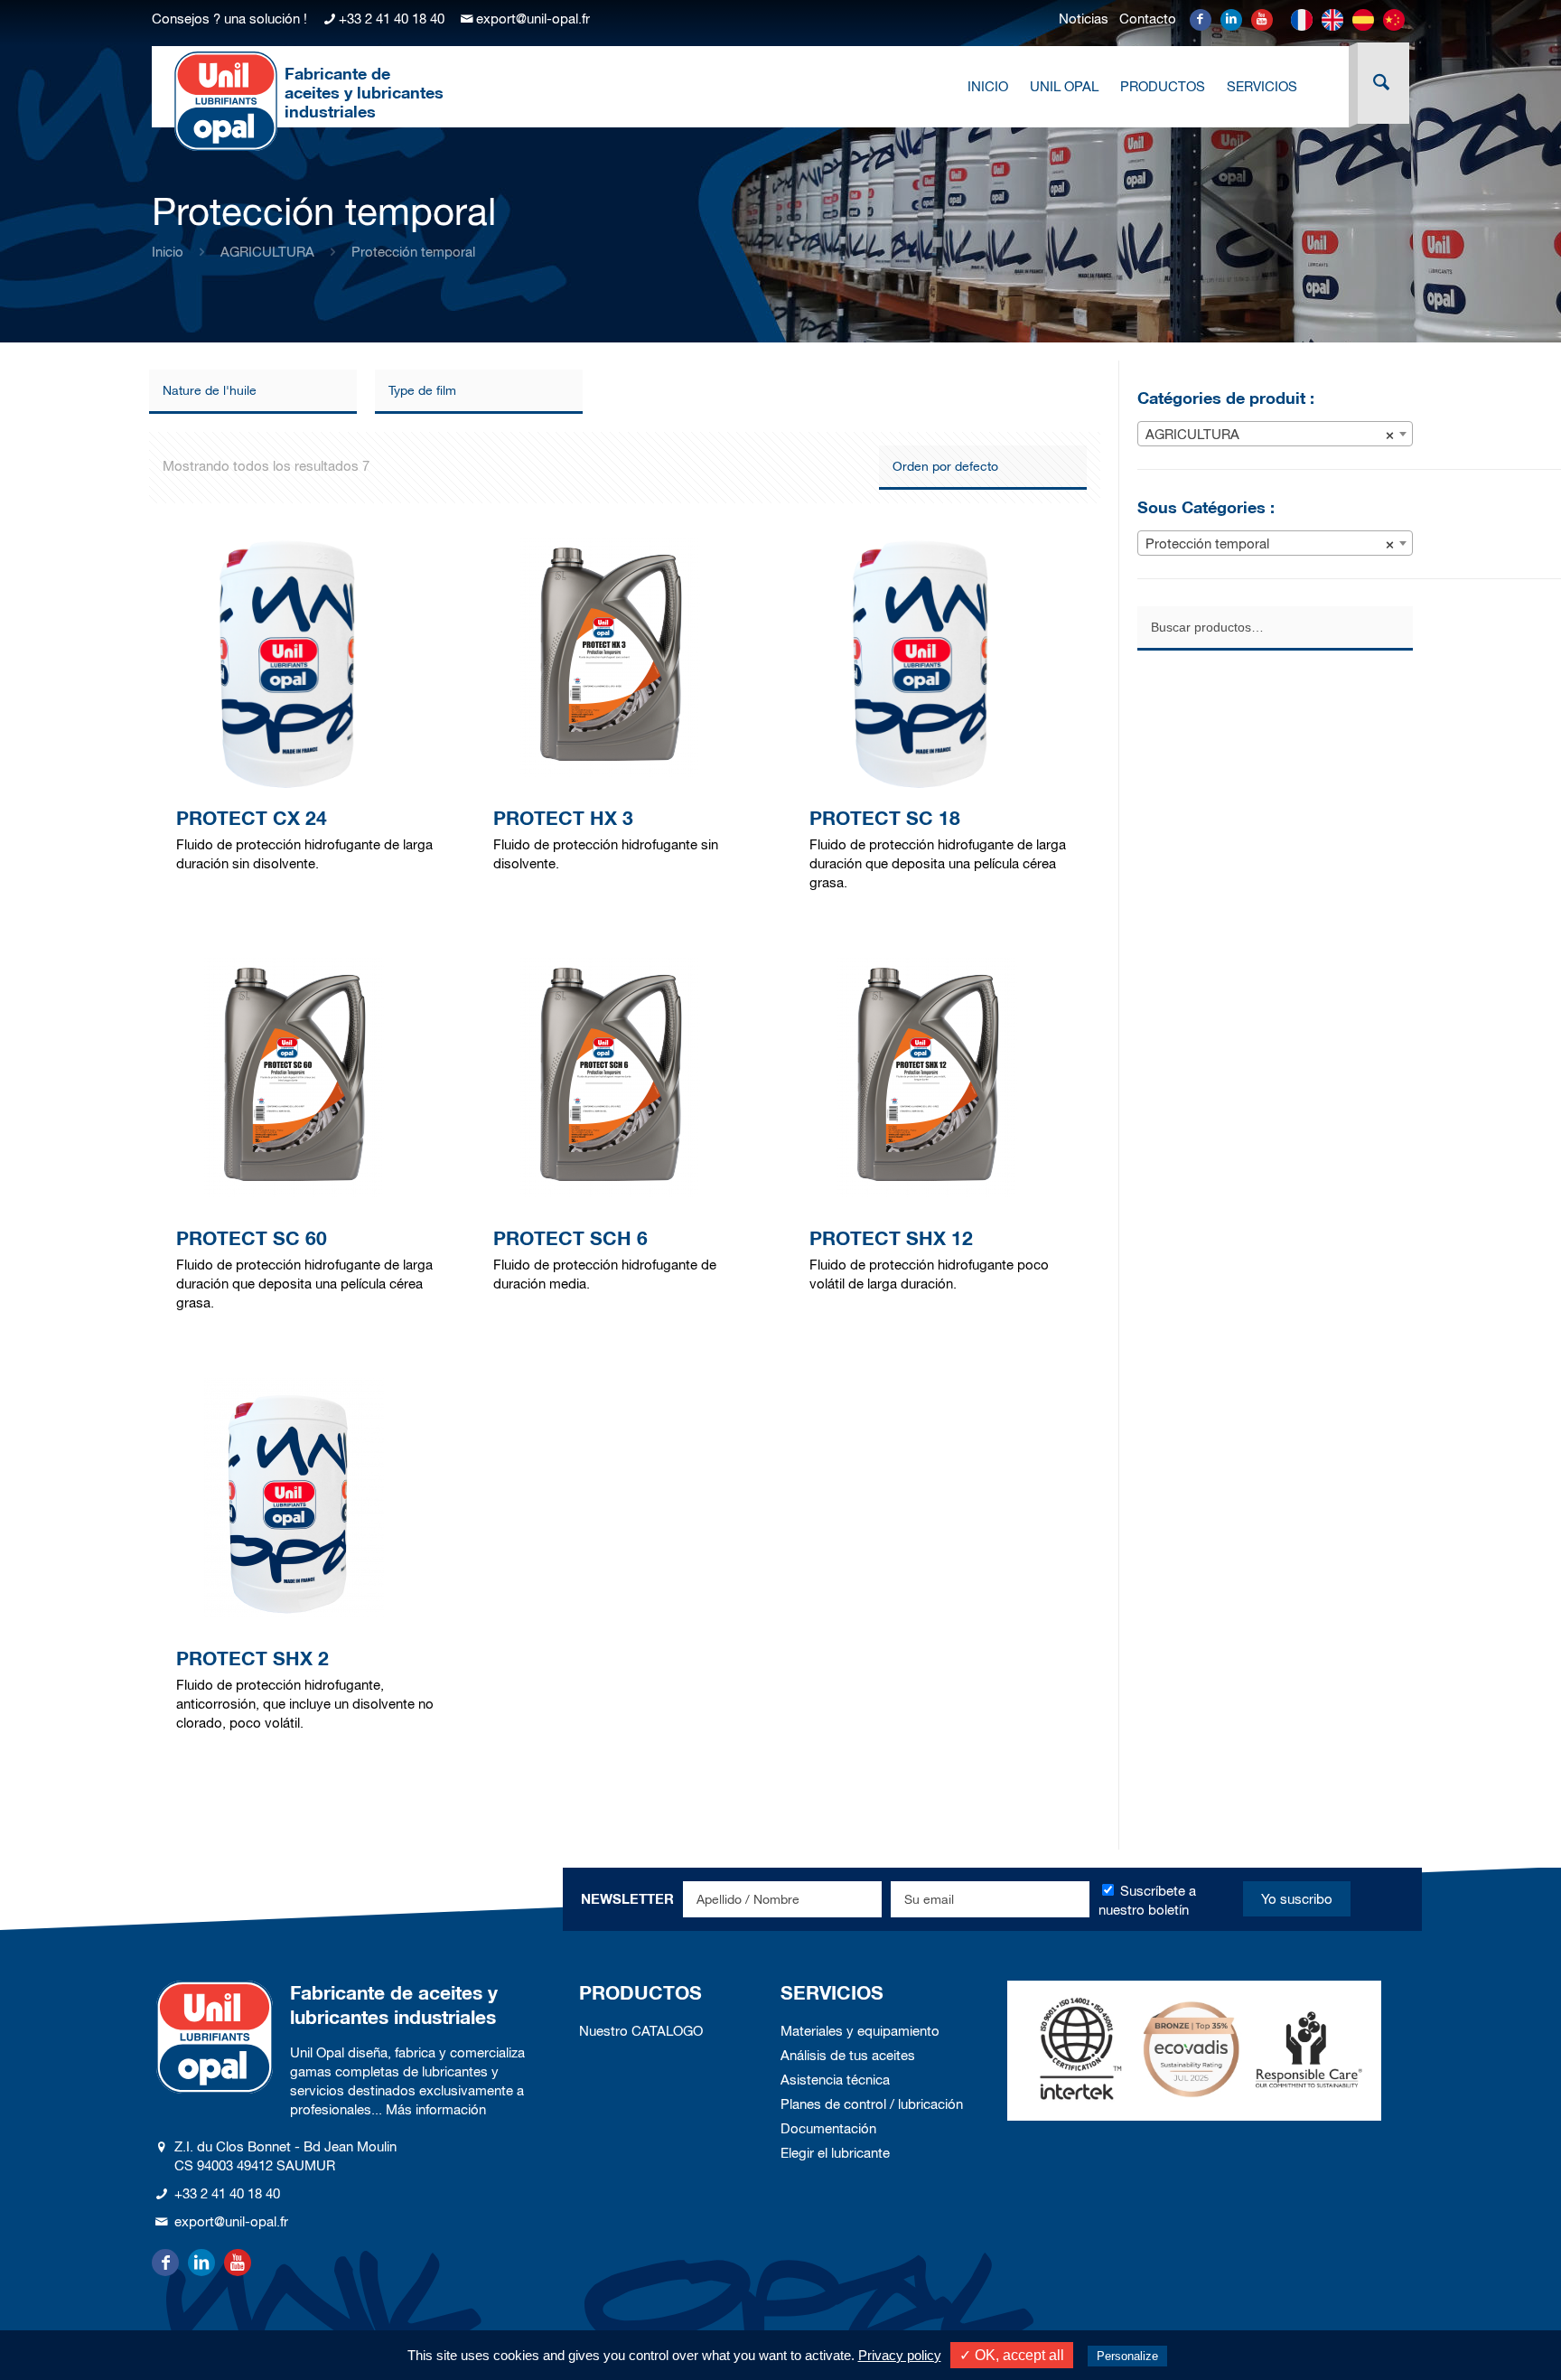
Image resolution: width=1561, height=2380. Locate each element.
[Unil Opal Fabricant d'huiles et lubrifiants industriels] (226, 100)
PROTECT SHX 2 (252, 1659)
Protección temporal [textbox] (1270, 543)
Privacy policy (900, 2355)
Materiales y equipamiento (860, 2031)
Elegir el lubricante (835, 2153)
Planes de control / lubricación (872, 2104)
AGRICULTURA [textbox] (1270, 434)
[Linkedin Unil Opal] (1231, 20)
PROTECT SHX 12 (891, 1238)
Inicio (168, 252)
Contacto (1148, 19)
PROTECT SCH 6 (570, 1238)
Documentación (828, 2128)
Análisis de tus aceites (848, 2055)
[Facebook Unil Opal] (1201, 20)
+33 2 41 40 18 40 (392, 19)
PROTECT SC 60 (252, 1238)
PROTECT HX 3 (563, 818)
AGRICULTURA (267, 252)
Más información (436, 2109)
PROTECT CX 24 (252, 818)
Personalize (1127, 2356)
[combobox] (1275, 434)
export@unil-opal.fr (533, 19)
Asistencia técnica (835, 2080)
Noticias (1084, 19)
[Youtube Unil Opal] (1262, 20)
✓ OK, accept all (1012, 2355)
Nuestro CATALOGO (641, 2031)
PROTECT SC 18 (885, 818)
